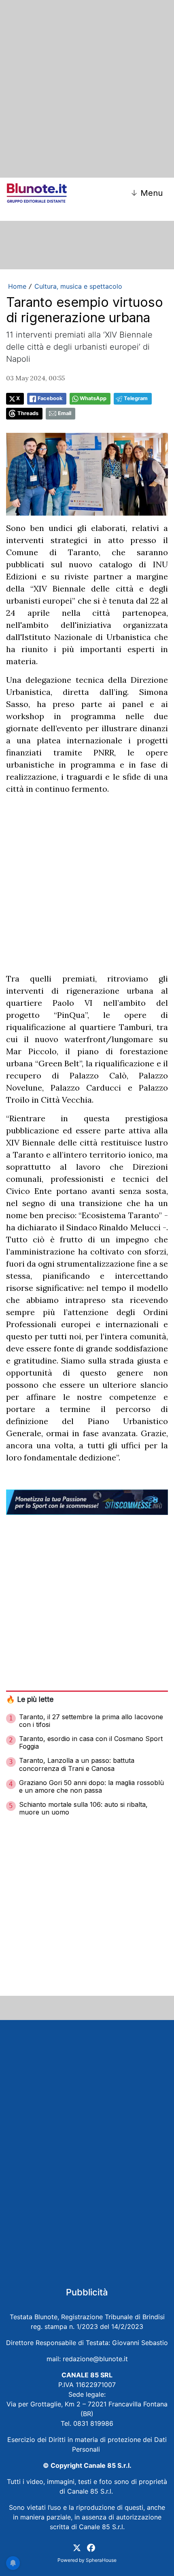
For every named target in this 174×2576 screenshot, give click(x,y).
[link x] (77, 2547)
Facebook (50, 398)
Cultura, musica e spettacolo (78, 286)
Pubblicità (87, 2292)
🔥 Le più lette (30, 1699)
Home (17, 286)
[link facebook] (91, 2547)
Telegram (136, 398)
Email (65, 413)
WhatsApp (93, 398)
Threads (28, 413)
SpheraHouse (101, 2560)
